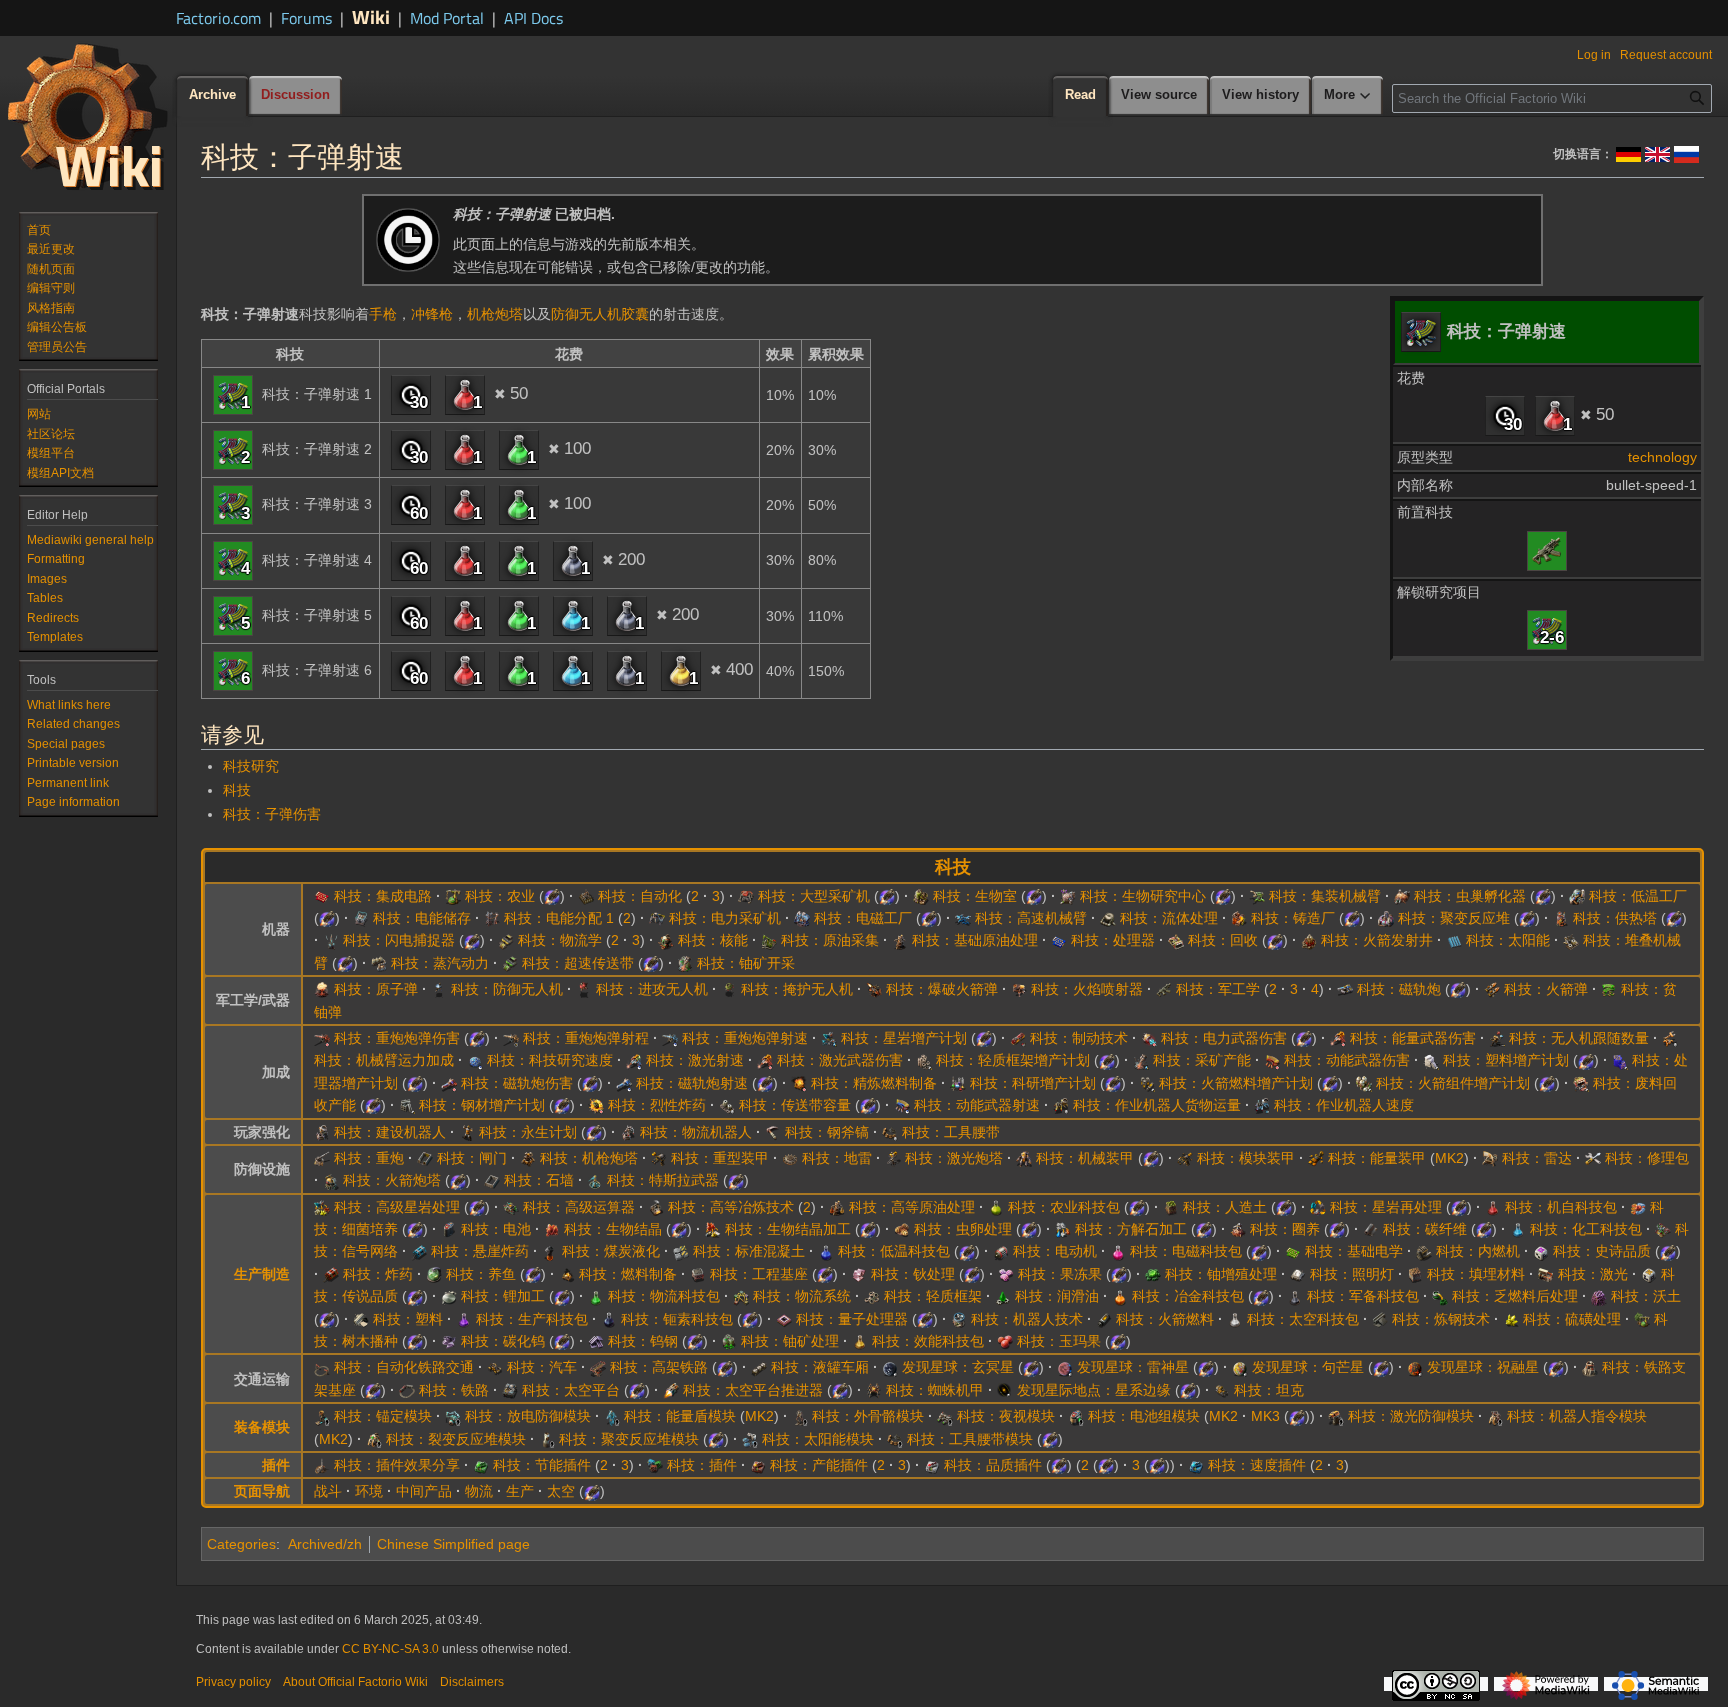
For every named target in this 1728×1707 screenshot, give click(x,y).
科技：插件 (702, 1465)
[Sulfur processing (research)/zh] (1511, 1319)
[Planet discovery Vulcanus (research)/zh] (1415, 1367)
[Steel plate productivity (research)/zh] (407, 1105)
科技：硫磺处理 (1572, 1319)
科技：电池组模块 (1144, 1416)
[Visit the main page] (88, 116)
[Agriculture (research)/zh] (453, 896)
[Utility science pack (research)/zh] (860, 1341)
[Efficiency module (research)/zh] (481, 1465)
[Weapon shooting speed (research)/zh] (902, 1105)
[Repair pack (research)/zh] (1593, 1158)
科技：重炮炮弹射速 (745, 1038)
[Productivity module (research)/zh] (758, 1465)
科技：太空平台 (571, 1390)
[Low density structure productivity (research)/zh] (924, 1060)
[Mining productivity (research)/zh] (1141, 1060)
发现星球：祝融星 (1483, 1367)
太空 (561, 1491)
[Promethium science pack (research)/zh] (609, 1319)
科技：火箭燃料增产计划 (1236, 1083)
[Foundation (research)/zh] (698, 1274)
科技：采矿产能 (1202, 1060)
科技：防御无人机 (507, 989)
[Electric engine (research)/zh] (1001, 1251)
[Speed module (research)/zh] (1196, 1465)
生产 (520, 1491)
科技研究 (251, 766)
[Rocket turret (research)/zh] (331, 1180)
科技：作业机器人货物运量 (1157, 1105)
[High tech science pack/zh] (681, 670)
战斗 (328, 1491)
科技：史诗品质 (1602, 1251)
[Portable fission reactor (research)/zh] (374, 1439)
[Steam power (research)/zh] (379, 963)
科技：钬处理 (913, 1274)
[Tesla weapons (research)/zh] (595, 1180)
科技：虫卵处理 (963, 1229)
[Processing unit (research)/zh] (1059, 940)
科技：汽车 (542, 1367)
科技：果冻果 (1060, 1274)
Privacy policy (233, 1682)
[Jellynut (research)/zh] (1006, 1274)
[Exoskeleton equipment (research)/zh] (800, 1416)
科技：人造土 (1225, 1207)
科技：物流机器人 (696, 1132)
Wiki (371, 16)
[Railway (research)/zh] (407, 1390)
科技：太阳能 (1508, 940)
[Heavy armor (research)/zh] (659, 1158)
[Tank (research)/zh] (1222, 1390)
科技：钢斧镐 (827, 1132)
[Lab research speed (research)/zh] (475, 1060)
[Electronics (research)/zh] (1293, 1251)
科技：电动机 (1055, 1251)
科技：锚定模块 (383, 1416)
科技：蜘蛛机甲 (935, 1390)
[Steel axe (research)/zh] (773, 1132)
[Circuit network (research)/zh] (1663, 1229)
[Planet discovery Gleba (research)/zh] (1240, 1367)
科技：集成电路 (383, 896)
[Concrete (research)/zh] (681, 1251)
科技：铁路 (454, 1390)
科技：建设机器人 (390, 1132)
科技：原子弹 (376, 989)
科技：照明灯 (1352, 1274)
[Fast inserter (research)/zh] (963, 918)
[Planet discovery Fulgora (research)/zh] (1065, 1367)
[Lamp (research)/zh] (1298, 1274)
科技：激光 (1593, 1274)
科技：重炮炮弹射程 (586, 1038)
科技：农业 (500, 896)
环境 (369, 1491)
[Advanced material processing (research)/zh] (656, 1207)
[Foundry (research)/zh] (1239, 918)
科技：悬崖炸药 (480, 1251)
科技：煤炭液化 (611, 1251)
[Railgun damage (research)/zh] (449, 1083)
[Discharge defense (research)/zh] (453, 1416)
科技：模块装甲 (1246, 1158)
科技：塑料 (408, 1319)
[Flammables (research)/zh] (567, 1274)
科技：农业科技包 (1064, 1207)
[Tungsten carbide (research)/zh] (449, 1341)
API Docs (533, 18)
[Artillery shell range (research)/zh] (511, 1038)
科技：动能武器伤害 (1347, 1060)
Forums (306, 18)
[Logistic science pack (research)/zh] (596, 1296)
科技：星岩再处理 (1386, 1207)
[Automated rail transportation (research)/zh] (322, 1367)
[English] (1657, 153)
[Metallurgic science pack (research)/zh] (1120, 1296)
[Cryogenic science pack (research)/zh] (826, 1251)
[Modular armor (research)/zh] (1185, 1158)
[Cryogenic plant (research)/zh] (1577, 896)
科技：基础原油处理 (975, 940)
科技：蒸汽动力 (440, 963)
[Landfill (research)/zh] (1415, 1274)
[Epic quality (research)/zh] (1541, 1251)
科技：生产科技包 (532, 1319)
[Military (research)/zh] (1547, 549)
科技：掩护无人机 (797, 989)
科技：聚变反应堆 (1454, 918)
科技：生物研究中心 (1143, 896)
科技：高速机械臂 (1031, 918)
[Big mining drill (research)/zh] (746, 896)
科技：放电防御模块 (528, 1416)
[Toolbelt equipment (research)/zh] (895, 1439)
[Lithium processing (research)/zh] (449, 1296)
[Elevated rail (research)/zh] (598, 1367)
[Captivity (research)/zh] (1238, 1229)
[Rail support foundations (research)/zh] (1590, 1367)
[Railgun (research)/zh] (1345, 989)
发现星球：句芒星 (1308, 1367)
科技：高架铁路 (659, 1367)
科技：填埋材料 (1476, 1274)
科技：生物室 (975, 896)
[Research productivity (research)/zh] (958, 1083)
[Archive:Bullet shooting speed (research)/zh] (1547, 629)
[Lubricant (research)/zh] (1003, 1296)
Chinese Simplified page (453, 1544)
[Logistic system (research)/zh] (741, 1296)
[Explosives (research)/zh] (331, 1274)
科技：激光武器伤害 (840, 1060)
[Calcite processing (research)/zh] (1063, 1229)
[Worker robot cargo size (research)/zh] (1061, 1105)
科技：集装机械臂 (1325, 896)
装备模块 (262, 1427)
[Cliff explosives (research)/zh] (419, 1251)
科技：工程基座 (759, 1274)
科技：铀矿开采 (746, 963)
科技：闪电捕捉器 (399, 940)
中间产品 (424, 1491)
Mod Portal (447, 18)
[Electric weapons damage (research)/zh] (1149, 1038)
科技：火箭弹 (1546, 989)
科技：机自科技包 (1561, 1207)
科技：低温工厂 (1638, 896)
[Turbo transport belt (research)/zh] (510, 963)
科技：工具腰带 (951, 1132)
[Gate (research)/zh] (425, 1158)
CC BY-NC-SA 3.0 (390, 1649)
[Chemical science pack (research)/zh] (1518, 1229)
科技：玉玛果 (1059, 1341)
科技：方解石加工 (1131, 1229)
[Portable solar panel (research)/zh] (750, 1439)
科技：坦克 (1269, 1390)
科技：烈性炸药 (657, 1105)
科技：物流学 (560, 940)
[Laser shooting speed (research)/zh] (634, 1060)
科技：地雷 (837, 1158)
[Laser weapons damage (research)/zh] (765, 1060)
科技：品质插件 (993, 1465)
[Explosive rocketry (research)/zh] (874, 989)
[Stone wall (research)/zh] (492, 1180)
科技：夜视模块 (1006, 1416)
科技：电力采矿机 (725, 918)
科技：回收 (1223, 940)
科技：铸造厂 (1293, 918)
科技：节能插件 (542, 1465)
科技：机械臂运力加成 (384, 1060)
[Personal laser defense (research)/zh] (1336, 1416)
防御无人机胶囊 (600, 314)
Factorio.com (218, 18)
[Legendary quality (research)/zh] (1649, 1274)
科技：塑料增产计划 (1506, 1060)
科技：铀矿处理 (790, 1341)
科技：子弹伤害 (272, 814)
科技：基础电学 (1354, 1251)
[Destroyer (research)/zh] (584, 989)
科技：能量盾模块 (680, 1416)
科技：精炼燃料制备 (874, 1083)
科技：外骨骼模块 (868, 1416)
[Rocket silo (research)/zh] (1309, 940)
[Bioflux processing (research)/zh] (713, 1229)
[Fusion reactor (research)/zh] (1386, 918)
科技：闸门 (472, 1158)
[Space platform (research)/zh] (510, 1390)
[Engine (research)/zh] (1424, 1251)
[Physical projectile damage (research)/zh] (1272, 1060)
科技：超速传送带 (578, 963)
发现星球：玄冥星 (958, 1367)
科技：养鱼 (481, 1274)
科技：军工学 (1218, 989)
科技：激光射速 (695, 1060)
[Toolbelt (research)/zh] (890, 1132)
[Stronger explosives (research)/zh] (596, 1105)
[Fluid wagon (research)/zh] (759, 1367)
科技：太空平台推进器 (753, 1390)
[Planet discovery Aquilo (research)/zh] (890, 1367)
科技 (237, 790)
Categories (241, 1544)
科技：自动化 (640, 896)
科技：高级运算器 (579, 1207)
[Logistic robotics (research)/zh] (628, 1132)
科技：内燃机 (1478, 1251)
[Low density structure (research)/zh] (872, 1296)
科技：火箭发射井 (1377, 940)
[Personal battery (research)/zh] (1076, 1416)
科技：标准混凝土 (749, 1251)
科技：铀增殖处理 (1221, 1274)
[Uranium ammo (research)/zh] (1609, 989)
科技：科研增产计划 (1033, 1083)
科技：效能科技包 (928, 1341)
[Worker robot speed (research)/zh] (1262, 1105)
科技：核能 (713, 940)
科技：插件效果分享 (397, 1465)
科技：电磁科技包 (1186, 1251)
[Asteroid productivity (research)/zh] (829, 1038)
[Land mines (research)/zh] (790, 1158)
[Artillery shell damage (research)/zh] (322, 1038)
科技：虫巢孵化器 (1470, 896)
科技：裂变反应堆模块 (456, 1439)
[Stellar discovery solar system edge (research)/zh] (1005, 1390)
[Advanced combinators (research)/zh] (511, 1207)
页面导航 (262, 1491)
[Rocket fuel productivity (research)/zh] (1147, 1083)
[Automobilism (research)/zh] (495, 1367)
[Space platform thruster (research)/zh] (671, 1390)
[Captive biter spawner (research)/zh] (1402, 896)
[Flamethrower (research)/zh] (1019, 989)
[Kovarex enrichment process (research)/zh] (1153, 1274)
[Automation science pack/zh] (1555, 415)
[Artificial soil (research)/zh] (1171, 1207)
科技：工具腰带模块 (970, 1439)
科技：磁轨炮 (1399, 989)
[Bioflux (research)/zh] (552, 1229)
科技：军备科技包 (1363, 1296)
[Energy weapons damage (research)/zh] (1338, 1038)
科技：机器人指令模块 (1577, 1416)
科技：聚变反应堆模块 (629, 1439)
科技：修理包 (1647, 1158)
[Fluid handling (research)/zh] (1108, 918)
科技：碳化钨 (503, 1341)
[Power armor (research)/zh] (1316, 1158)
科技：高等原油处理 (912, 1207)
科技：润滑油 (1057, 1296)
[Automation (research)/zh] (586, 896)
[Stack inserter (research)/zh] (1571, 940)
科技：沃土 (1646, 1296)
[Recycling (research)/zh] (1176, 940)
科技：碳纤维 (1425, 1229)
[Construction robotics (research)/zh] (322, 1132)
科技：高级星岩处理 (397, 1207)
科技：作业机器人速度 (1344, 1105)
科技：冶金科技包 (1188, 1296)
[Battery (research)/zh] (449, 1229)
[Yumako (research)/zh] (1005, 1341)
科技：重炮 (369, 1158)
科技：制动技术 (1079, 1038)
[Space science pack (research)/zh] (1235, 1319)
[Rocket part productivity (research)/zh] (1364, 1083)
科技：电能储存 (422, 918)
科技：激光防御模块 (1411, 1416)
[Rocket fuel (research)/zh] (1104, 1319)
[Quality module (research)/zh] (932, 1465)
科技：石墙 (539, 1180)
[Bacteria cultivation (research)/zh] (1638, 1207)
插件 (276, 1465)
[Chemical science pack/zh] (573, 615)
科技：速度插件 (1257, 1465)
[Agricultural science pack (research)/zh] (996, 1207)
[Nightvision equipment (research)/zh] (945, 1416)
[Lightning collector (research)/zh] (331, 940)
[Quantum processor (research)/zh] (784, 1319)
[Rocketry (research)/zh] (1492, 989)
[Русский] (1686, 153)
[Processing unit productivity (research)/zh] (1620, 1060)
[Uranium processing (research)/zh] (729, 1341)
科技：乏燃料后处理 (1515, 1296)
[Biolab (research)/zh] (1068, 896)
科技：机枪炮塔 (589, 1158)
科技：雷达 (1537, 1158)
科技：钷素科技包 (677, 1319)
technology (1662, 457)
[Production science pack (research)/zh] (464, 1319)
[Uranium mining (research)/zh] (685, 963)
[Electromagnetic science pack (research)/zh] (1118, 1251)
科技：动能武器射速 (977, 1105)
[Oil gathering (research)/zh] (769, 940)
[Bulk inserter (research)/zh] (1257, 896)
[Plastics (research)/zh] (361, 1319)
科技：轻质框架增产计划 (1013, 1060)
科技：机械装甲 (1085, 1158)
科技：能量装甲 (1377, 1158)
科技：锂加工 (503, 1296)
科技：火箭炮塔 (392, 1180)
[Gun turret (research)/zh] (528, 1158)
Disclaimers (472, 1682)
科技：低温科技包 (894, 1251)
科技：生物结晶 (613, 1229)
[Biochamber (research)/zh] (921, 896)
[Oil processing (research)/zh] (900, 940)
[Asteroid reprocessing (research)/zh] (1318, 1207)
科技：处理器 (1113, 940)
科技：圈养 (1285, 1229)
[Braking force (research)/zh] (1018, 1038)
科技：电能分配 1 (559, 918)
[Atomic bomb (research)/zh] (322, 989)
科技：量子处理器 (852, 1319)
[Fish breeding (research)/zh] (434, 1274)
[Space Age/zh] (552, 896)
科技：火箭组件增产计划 (1453, 1083)
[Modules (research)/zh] (655, 1465)
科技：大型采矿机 (814, 896)
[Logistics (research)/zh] (506, 940)
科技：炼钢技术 (1441, 1319)
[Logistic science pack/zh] (519, 449)
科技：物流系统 (802, 1296)
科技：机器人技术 (1027, 1319)
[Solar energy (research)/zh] (1454, 940)
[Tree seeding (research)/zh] (1642, 1319)
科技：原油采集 (830, 940)
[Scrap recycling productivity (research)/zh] (1581, 1083)
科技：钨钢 (643, 1341)
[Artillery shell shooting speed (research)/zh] (670, 1038)
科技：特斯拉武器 (663, 1180)
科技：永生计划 (528, 1132)
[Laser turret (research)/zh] (893, 1158)
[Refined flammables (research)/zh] (799, 1083)
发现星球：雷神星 (1133, 1367)
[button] (1348, 96)
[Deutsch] (1628, 153)
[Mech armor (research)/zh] (1024, 1158)
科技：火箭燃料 (1165, 1319)
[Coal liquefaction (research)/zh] (550, 1251)
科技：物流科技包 (664, 1296)
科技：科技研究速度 (550, 1060)
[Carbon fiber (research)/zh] (1371, 1229)
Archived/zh (325, 1544)
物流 (479, 1491)
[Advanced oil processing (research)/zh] (837, 1207)
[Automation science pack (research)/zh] (1493, 1207)
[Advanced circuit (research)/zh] (322, 896)
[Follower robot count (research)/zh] (1497, 1038)
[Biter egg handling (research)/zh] (902, 1229)
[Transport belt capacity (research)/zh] (727, 1105)
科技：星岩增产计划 (904, 1038)
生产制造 (262, 1274)
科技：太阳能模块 (818, 1439)
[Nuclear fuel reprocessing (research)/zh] (1440, 1296)
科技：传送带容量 (795, 1105)
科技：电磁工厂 (863, 918)
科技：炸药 (378, 1274)
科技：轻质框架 (933, 1296)
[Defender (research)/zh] (439, 989)
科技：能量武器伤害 (1413, 1038)
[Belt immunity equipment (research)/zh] (322, 1416)
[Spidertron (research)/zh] (874, 1390)
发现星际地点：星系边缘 (1094, 1390)
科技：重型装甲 (720, 1158)
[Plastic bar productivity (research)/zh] (1431, 1060)
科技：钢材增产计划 (482, 1105)
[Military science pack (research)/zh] (1295, 1296)
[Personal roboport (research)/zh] (1495, 1416)
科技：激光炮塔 (954, 1158)
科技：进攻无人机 (652, 989)
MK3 (1265, 1416)
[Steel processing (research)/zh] (1380, 1319)
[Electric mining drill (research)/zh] (657, 918)
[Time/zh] (1505, 415)
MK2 (1449, 1158)
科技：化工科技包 (1586, 1229)
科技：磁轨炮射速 (692, 1083)
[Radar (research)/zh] (1490, 1158)
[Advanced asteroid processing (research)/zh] (322, 1207)
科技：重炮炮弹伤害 (397, 1038)
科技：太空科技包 (1303, 1319)
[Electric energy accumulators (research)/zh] (361, 918)
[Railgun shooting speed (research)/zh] (624, 1083)
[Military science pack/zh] (573, 559)
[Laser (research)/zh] (1546, 1274)
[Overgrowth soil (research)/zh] (1599, 1296)
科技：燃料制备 (628, 1274)
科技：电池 (496, 1229)
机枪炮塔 (495, 314)
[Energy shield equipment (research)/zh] (612, 1416)
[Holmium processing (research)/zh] (859, 1274)
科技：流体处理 (1169, 918)
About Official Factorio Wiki (355, 1682)
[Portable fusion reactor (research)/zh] (547, 1439)
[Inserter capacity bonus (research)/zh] (1670, 1038)
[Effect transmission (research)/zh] (322, 1465)
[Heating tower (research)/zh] (1561, 918)
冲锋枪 (432, 314)
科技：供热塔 (1615, 918)
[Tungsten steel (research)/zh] (596, 1341)
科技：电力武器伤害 (1224, 1038)
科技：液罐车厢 (820, 1367)
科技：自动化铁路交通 (404, 1367)
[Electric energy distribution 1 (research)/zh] (492, 918)
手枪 (383, 314)
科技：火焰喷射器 (1087, 989)
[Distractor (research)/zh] (729, 989)
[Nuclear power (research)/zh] (666, 940)
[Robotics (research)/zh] (959, 1319)
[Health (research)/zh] (467, 1132)
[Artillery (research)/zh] (322, 1158)
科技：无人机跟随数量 (1579, 1038)
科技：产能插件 (819, 1465)
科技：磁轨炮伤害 (517, 1083)
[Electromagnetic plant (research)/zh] (802, 918)
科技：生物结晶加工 (788, 1229)
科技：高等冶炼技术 (731, 1207)
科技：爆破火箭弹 (942, 989)
